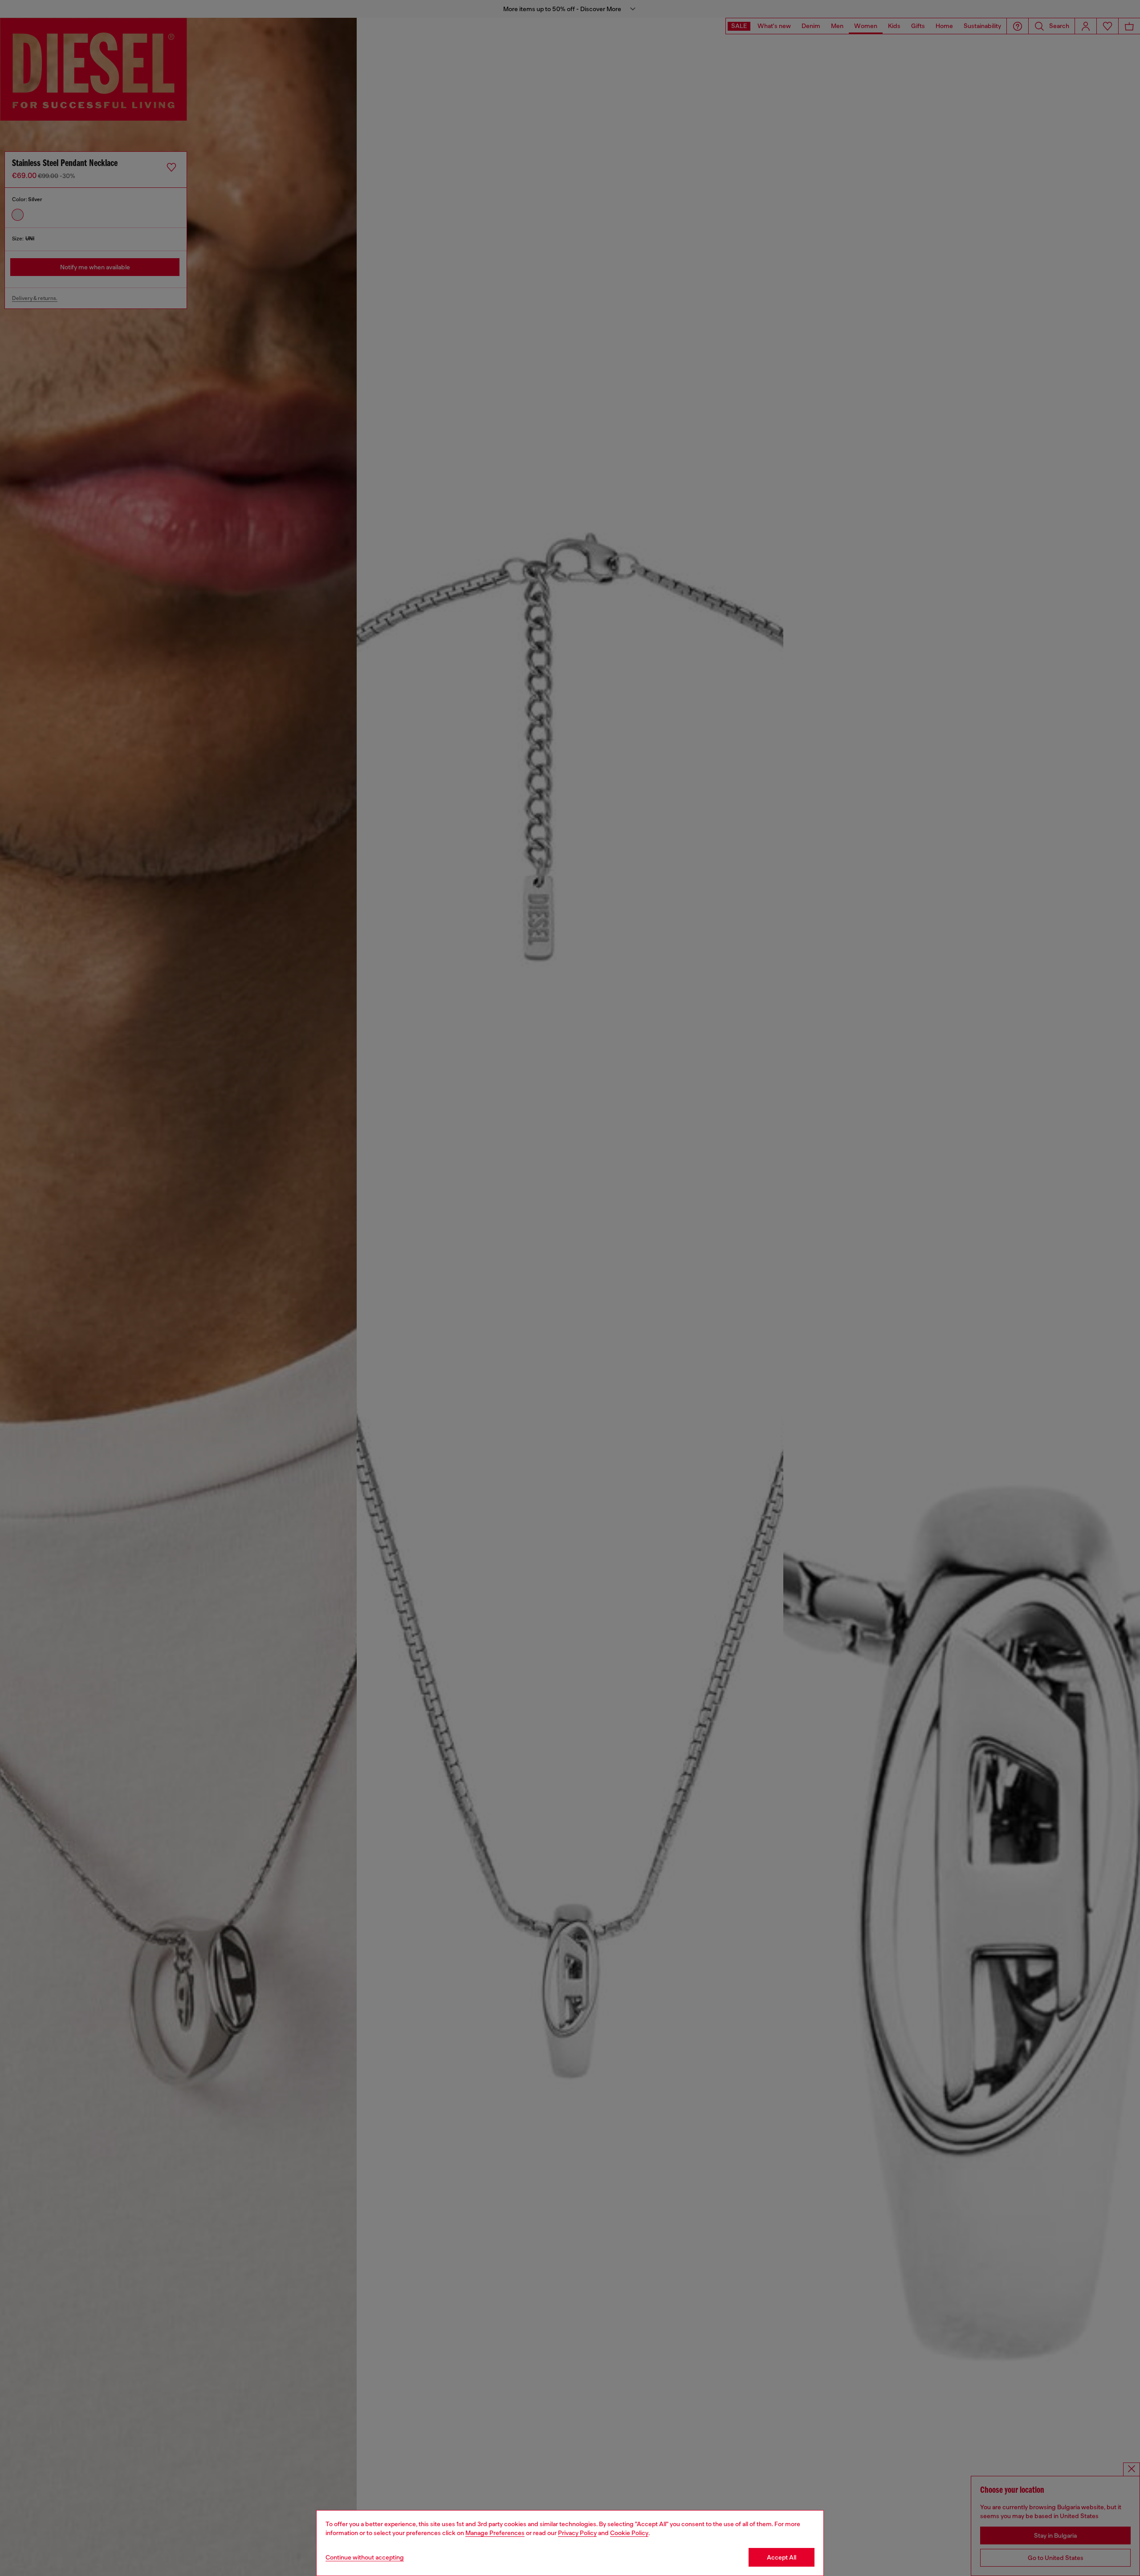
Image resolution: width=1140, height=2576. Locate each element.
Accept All (782, 2557)
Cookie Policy (629, 2533)
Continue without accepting (365, 2557)
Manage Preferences (495, 2533)
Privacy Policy (577, 2533)
